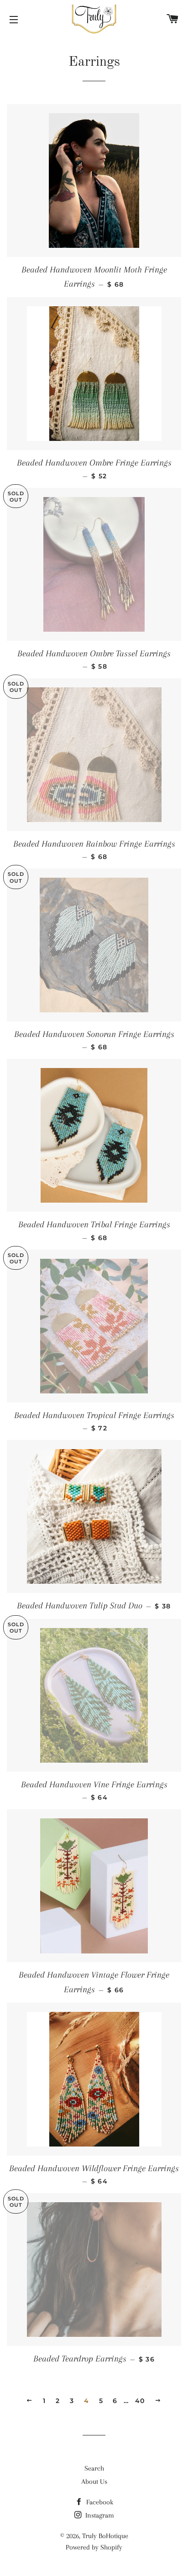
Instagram (99, 2515)
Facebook (99, 2502)
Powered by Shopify (94, 2547)
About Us (94, 2482)
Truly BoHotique (105, 2536)
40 (140, 2401)
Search (94, 2468)
